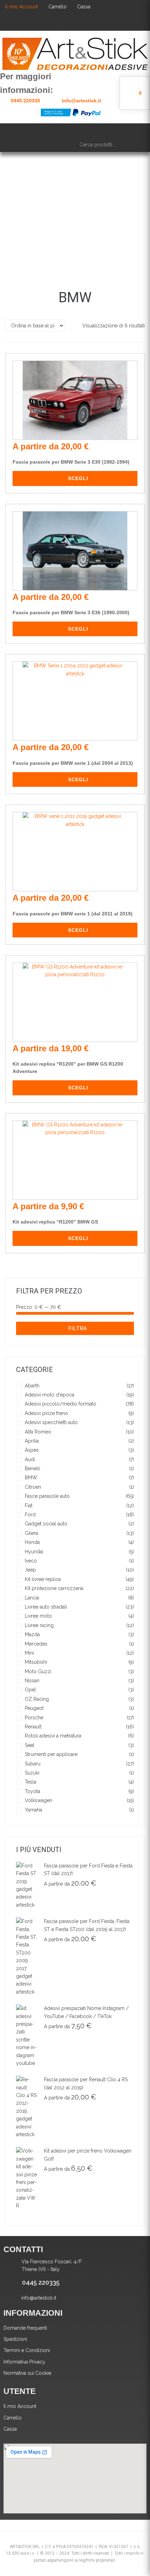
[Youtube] (70, 22)
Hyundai (34, 1552)
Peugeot (34, 1708)
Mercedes (36, 1644)
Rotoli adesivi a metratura (53, 1736)
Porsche (34, 1718)
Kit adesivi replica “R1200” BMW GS (55, 1222)
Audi (30, 1459)
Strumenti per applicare (51, 1754)
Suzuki (32, 1773)
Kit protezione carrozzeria (54, 1588)
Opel (30, 1690)
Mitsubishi (36, 1662)
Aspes (32, 1450)
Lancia (32, 1598)
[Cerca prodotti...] (110, 145)
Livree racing (39, 1625)
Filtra (78, 1328)
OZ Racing (37, 1699)
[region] (75, 213)
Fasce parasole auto (47, 1496)
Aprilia (32, 1441)
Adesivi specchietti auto (51, 1422)
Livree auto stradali (46, 1607)
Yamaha (33, 1810)
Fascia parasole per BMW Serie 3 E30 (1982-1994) (71, 462)
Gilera (31, 1533)
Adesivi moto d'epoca (50, 1395)
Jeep (30, 1570)
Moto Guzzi (38, 1671)
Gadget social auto (46, 1524)
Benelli (32, 1468)
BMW (31, 1478)
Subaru (33, 1764)
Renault (33, 1727)
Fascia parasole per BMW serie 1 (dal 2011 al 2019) (73, 914)
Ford (30, 1515)
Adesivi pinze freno (46, 1413)
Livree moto (38, 1616)
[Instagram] (89, 22)
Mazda (32, 1634)
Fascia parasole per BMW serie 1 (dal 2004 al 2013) (73, 763)
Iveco (31, 1561)
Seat (29, 1745)
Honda (32, 1542)
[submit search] (137, 144)
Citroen (33, 1487)
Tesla (31, 1782)
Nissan (32, 1681)
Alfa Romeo (38, 1432)
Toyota (32, 1791)
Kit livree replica (43, 1579)
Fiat (29, 1505)
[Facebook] (51, 22)
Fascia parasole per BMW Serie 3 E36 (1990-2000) (71, 612)
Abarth (32, 1386)
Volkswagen (39, 1800)
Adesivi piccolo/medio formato (61, 1404)
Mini (29, 1653)
